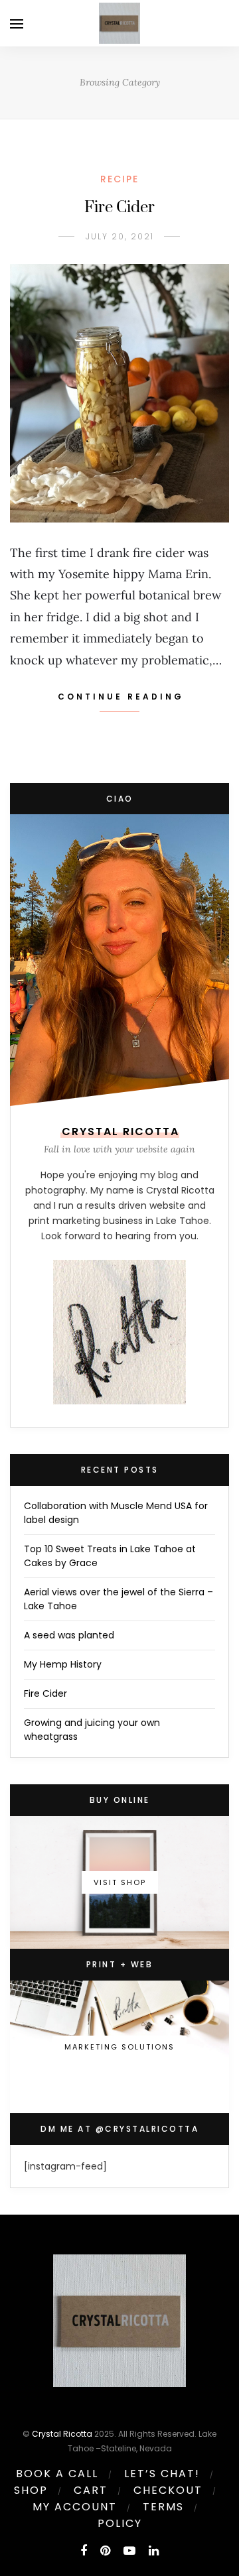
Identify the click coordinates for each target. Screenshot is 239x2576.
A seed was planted (69, 1635)
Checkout (168, 2490)
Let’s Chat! (162, 2474)
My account (75, 2507)
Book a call (57, 2474)
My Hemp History (63, 1664)
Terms (163, 2507)
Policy (120, 2523)
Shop (31, 2490)
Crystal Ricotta (62, 2434)
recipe (119, 179)
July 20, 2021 (120, 236)
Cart (91, 2490)
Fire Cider (119, 208)
